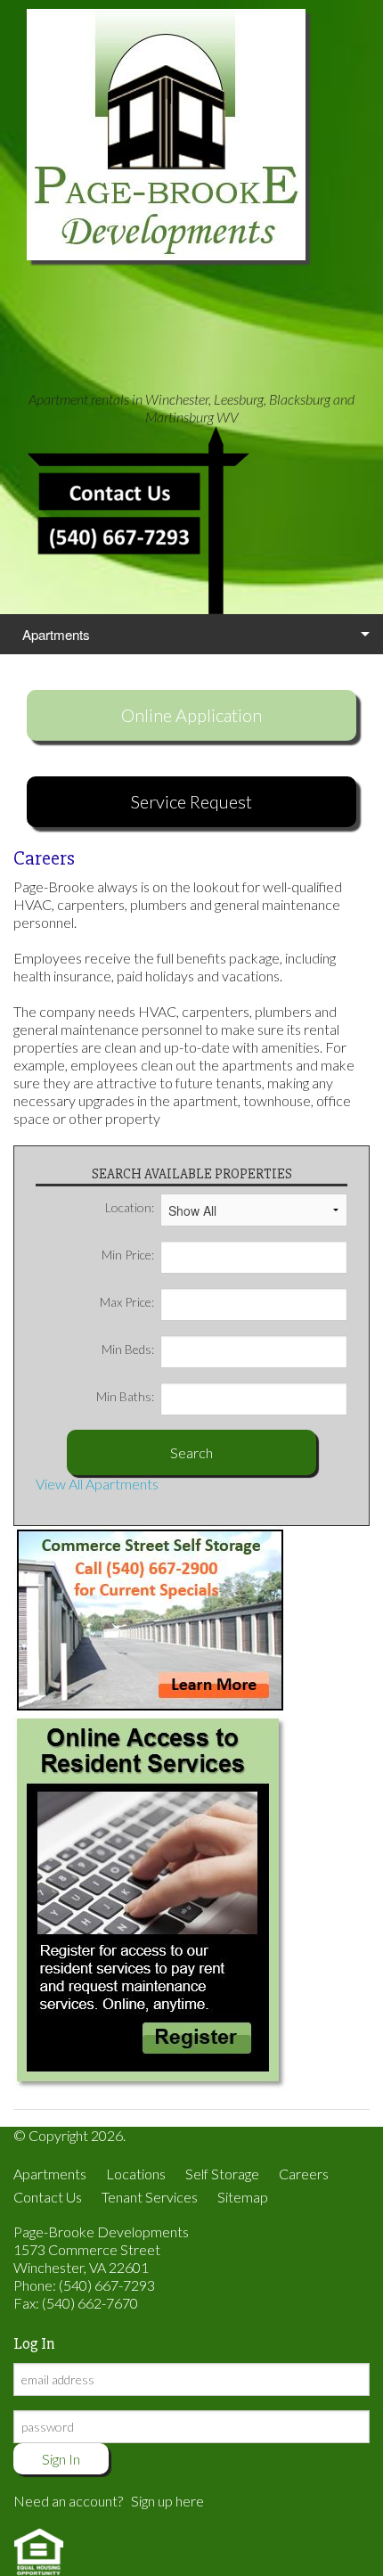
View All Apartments (97, 1484)
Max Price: (127, 1302)
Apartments (56, 634)
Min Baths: (125, 1396)
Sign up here (167, 2501)
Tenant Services (150, 2197)
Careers (304, 2174)
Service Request (191, 801)
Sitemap (243, 2197)
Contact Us (48, 2197)
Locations (136, 2174)
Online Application (191, 715)
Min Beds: (128, 1349)
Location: (130, 1207)
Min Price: (128, 1255)
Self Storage (222, 2174)
